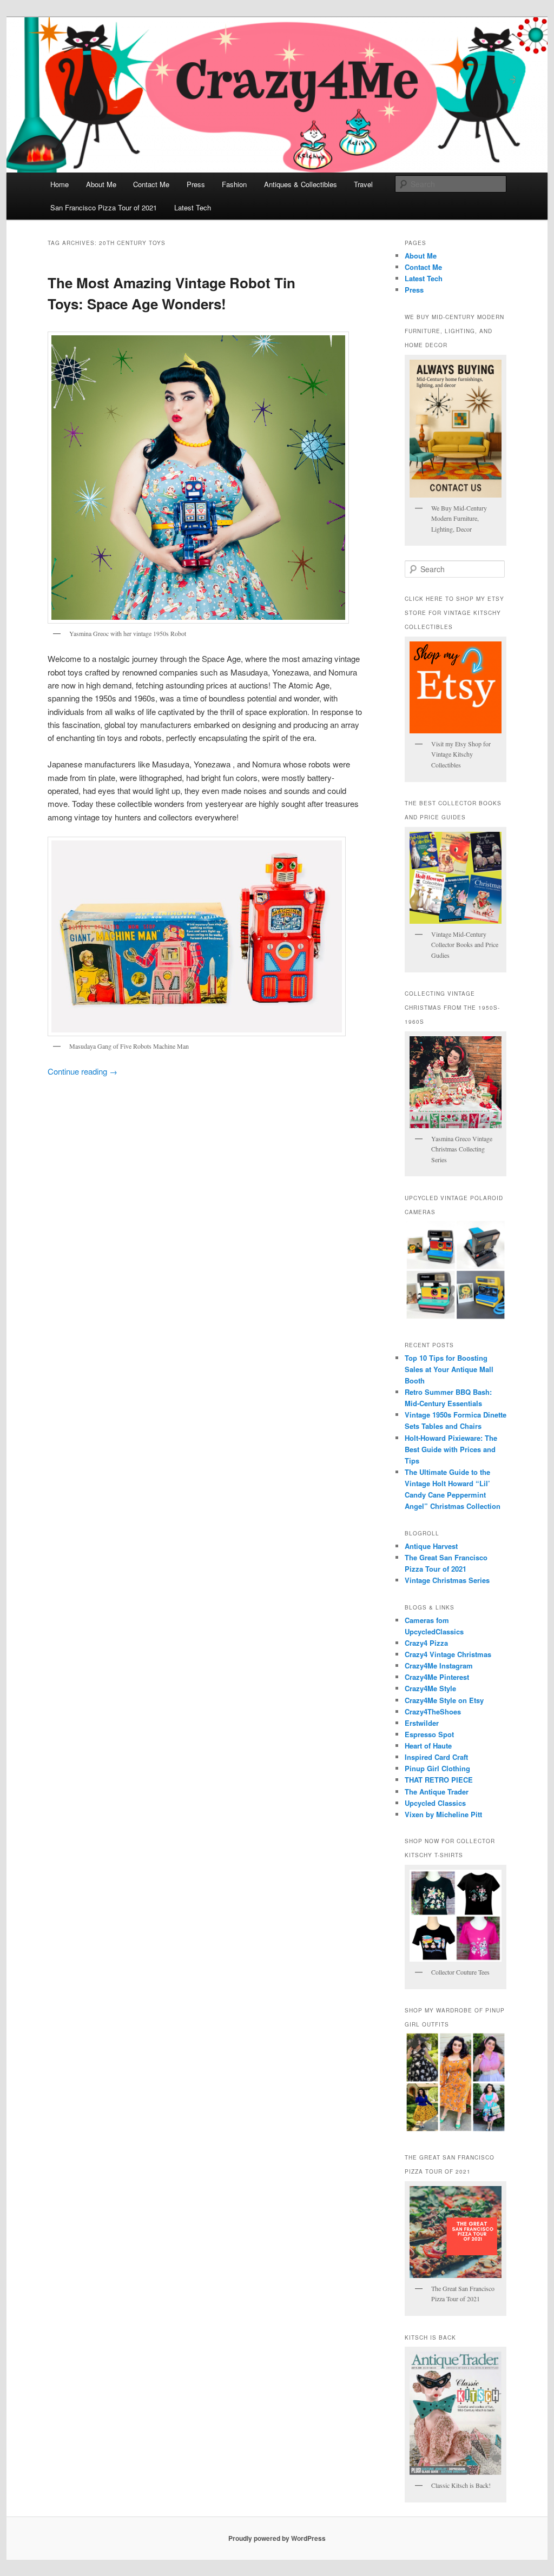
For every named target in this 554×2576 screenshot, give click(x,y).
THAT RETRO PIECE (439, 1780)
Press (196, 184)
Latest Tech (193, 207)
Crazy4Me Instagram (439, 1666)
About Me (101, 184)
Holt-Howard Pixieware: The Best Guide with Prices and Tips (451, 1449)
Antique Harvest (431, 1546)
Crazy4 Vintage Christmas (448, 1654)
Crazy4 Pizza (426, 1643)
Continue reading (83, 1071)
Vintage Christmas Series (447, 1580)
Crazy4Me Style (430, 1688)
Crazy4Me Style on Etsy (444, 1700)
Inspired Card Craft (436, 1757)
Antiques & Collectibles (301, 184)
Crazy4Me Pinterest (437, 1677)
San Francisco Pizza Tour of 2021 (104, 207)
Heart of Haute (428, 1746)
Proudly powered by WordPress (277, 2538)
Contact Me (151, 184)
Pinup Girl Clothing (437, 1768)
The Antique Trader (437, 1792)
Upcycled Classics (435, 1803)
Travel (363, 184)
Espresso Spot (429, 1734)
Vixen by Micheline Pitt (443, 1814)
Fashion (234, 184)
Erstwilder (422, 1723)
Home (60, 184)
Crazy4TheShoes (433, 1711)
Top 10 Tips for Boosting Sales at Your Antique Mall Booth (449, 1369)
